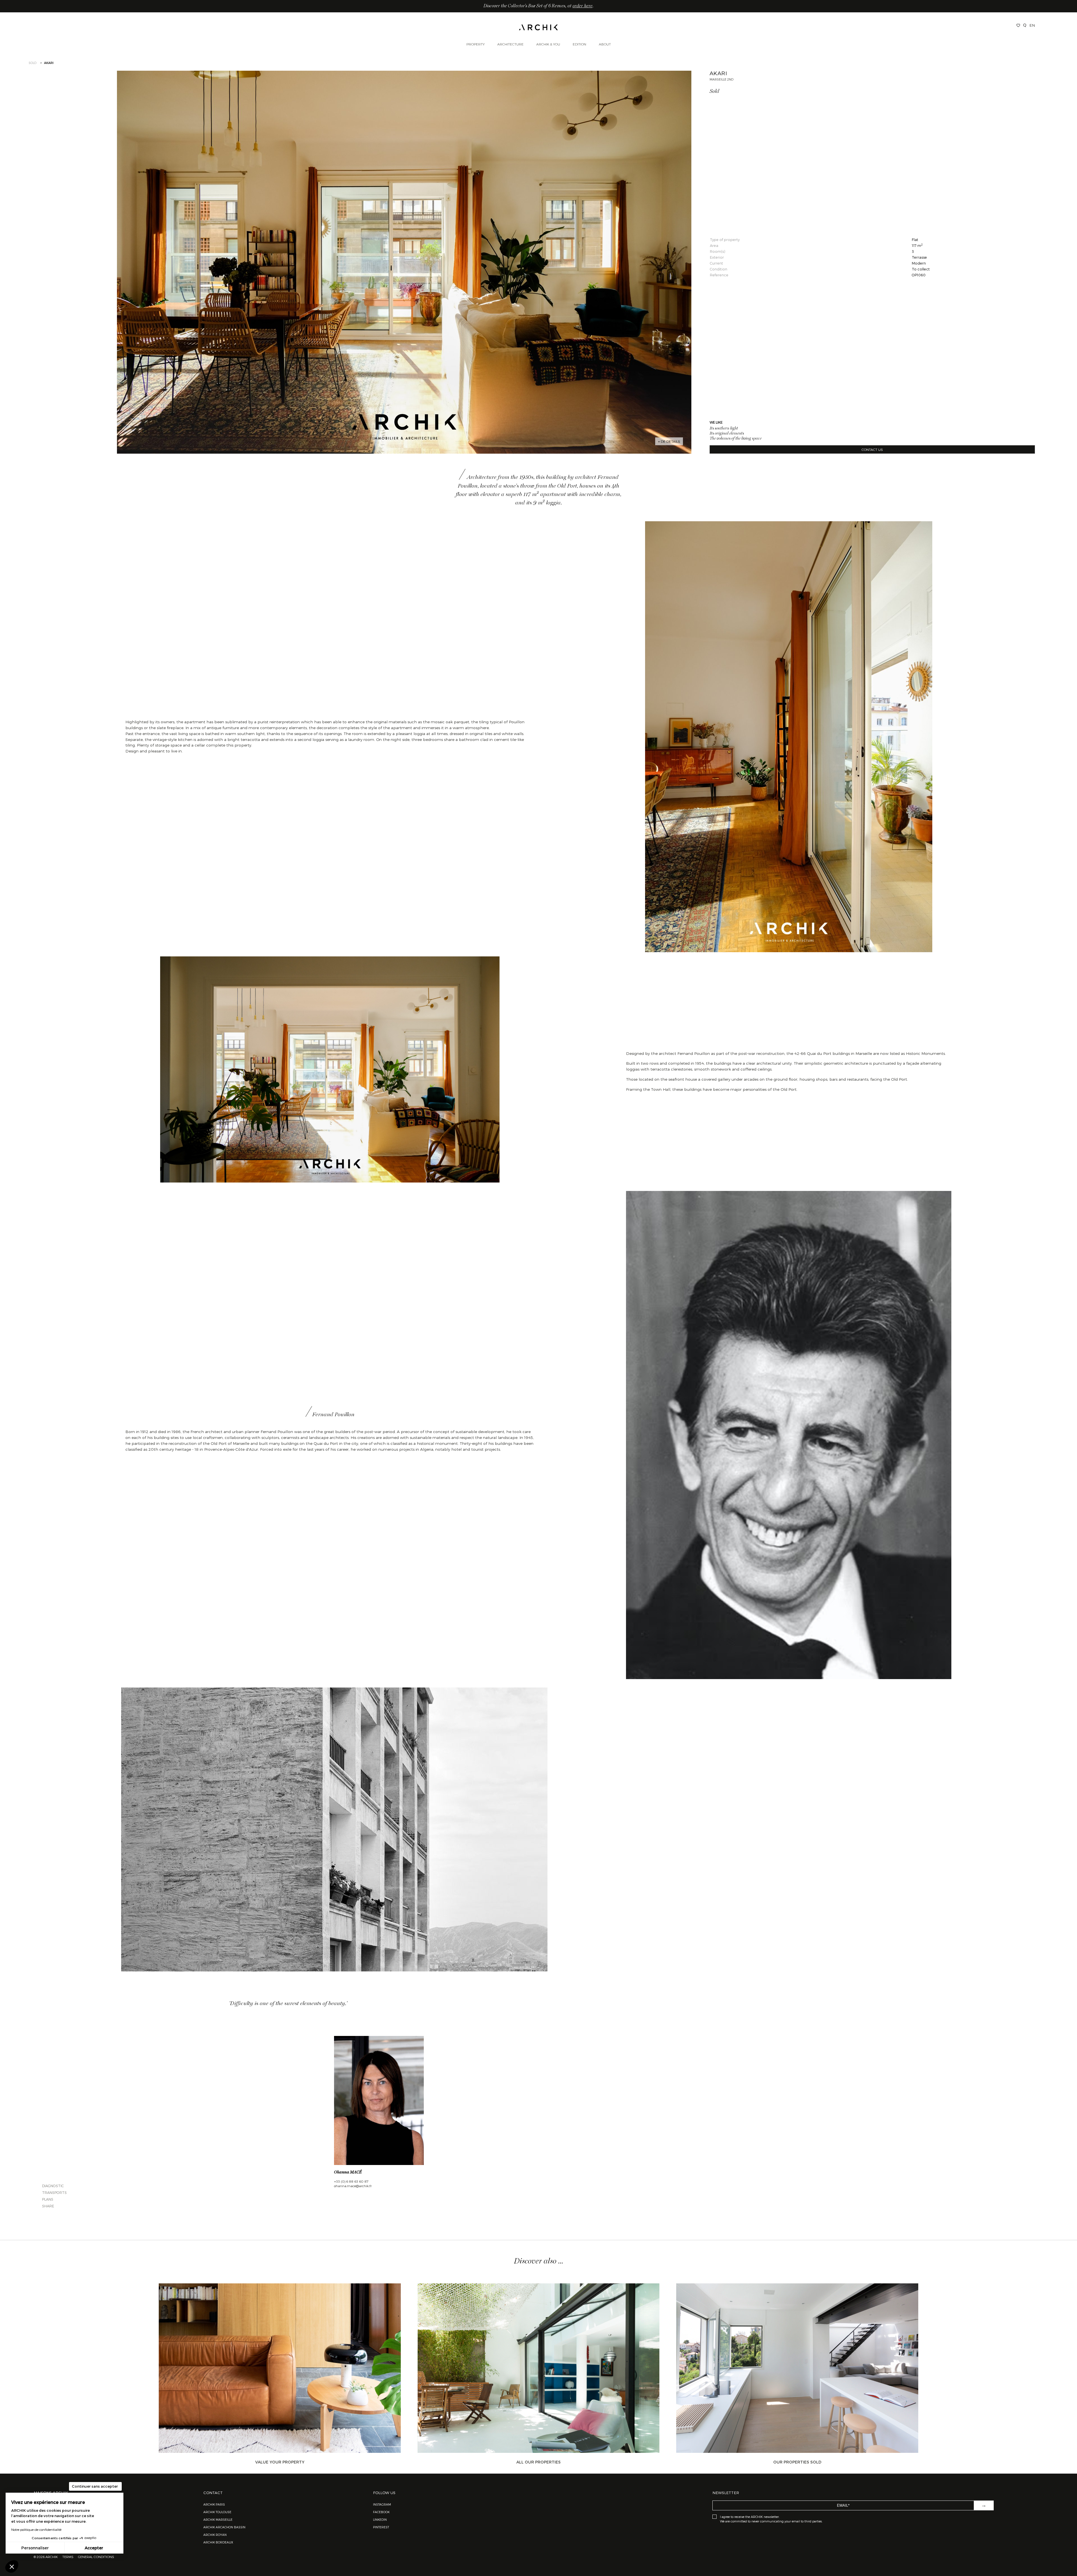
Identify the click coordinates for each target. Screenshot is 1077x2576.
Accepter (94, 2548)
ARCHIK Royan (215, 2535)
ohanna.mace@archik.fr (353, 2186)
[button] (12, 2566)
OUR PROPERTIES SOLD (797, 2462)
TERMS (68, 2557)
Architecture (510, 44)
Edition (579, 44)
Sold (33, 63)
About (605, 44)
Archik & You (548, 44)
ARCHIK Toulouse (217, 2512)
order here (582, 6)
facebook (381, 2512)
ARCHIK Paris (214, 2504)
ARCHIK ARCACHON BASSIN (224, 2527)
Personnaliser (35, 2548)
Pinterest (381, 2527)
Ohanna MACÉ (348, 2172)
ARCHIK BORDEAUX (218, 2542)
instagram (382, 2504)
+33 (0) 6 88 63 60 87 (351, 2181)
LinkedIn (380, 2519)
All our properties (538, 2462)
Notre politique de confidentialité (36, 2529)
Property (476, 44)
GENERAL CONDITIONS (96, 2557)
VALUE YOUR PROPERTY (280, 2462)
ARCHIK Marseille (218, 2519)
